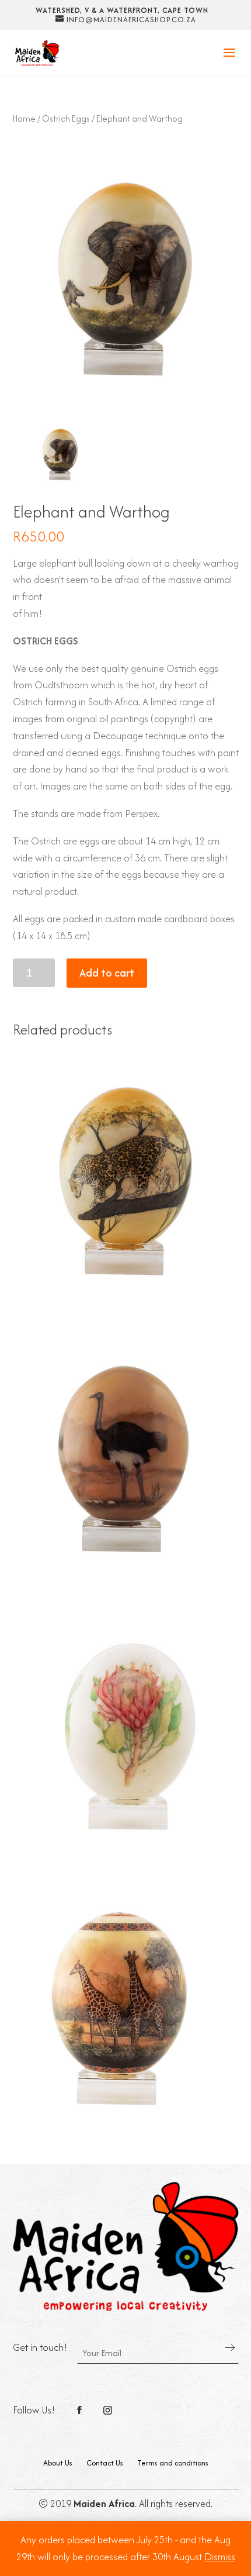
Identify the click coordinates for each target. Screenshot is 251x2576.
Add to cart (107, 973)
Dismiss (220, 2557)
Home (24, 118)
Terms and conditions (173, 2463)
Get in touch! (40, 2347)
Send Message (230, 2348)
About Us (58, 2463)
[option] (60, 452)
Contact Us (105, 2463)
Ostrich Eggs (66, 118)
